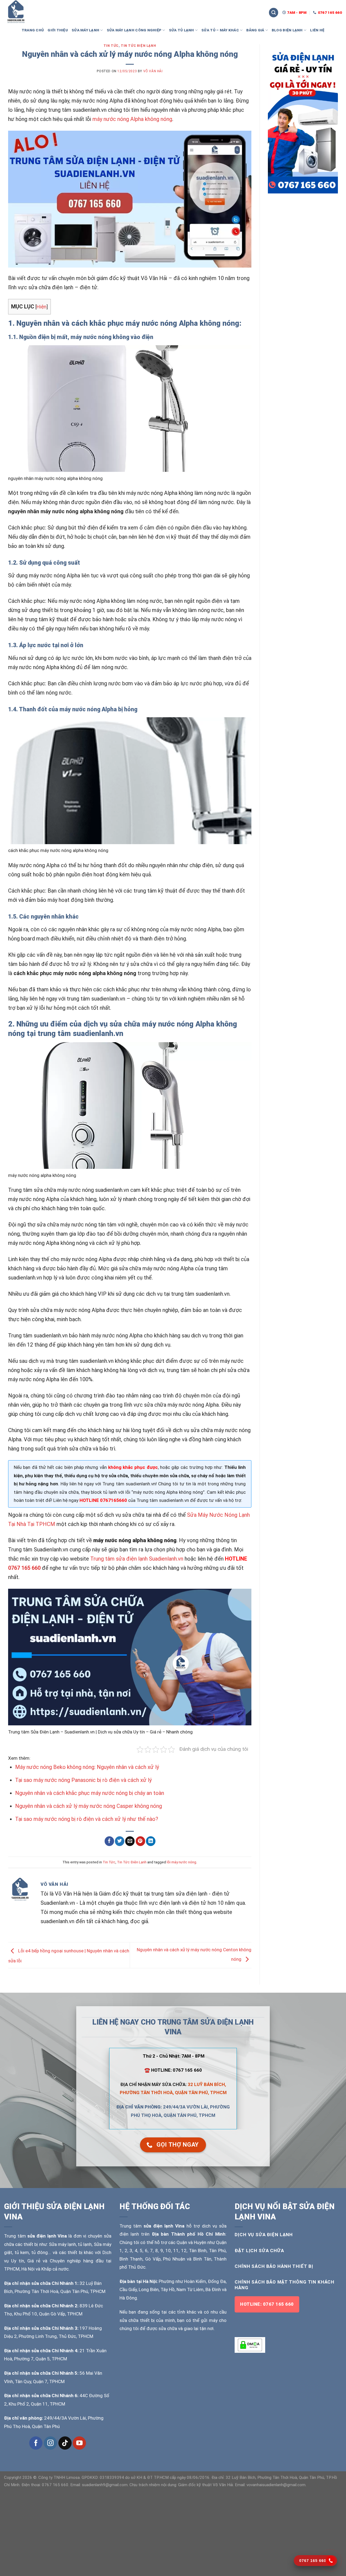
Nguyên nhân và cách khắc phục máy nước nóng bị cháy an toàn (90, 1793)
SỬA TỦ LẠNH (182, 30)
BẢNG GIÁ (255, 30)
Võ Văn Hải (153, 71)
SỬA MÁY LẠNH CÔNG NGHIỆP (134, 30)
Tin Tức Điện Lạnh (138, 46)
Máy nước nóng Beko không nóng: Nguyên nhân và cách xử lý (87, 1767)
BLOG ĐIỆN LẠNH (287, 30)
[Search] (274, 13)
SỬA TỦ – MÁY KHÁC (220, 30)
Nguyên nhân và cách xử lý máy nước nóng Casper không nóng (89, 1806)
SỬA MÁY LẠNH (85, 30)
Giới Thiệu (58, 30)
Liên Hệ (317, 30)
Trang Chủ (33, 30)
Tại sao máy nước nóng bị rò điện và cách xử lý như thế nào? (87, 1819)
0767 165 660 (24, 1568)
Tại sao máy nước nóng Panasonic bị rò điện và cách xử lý (83, 1780)
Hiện (41, 307)
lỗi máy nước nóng (182, 1862)
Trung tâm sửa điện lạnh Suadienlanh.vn (137, 1559)
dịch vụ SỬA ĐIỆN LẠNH (264, 2235)
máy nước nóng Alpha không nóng (132, 119)
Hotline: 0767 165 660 (267, 2304)
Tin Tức (111, 46)
